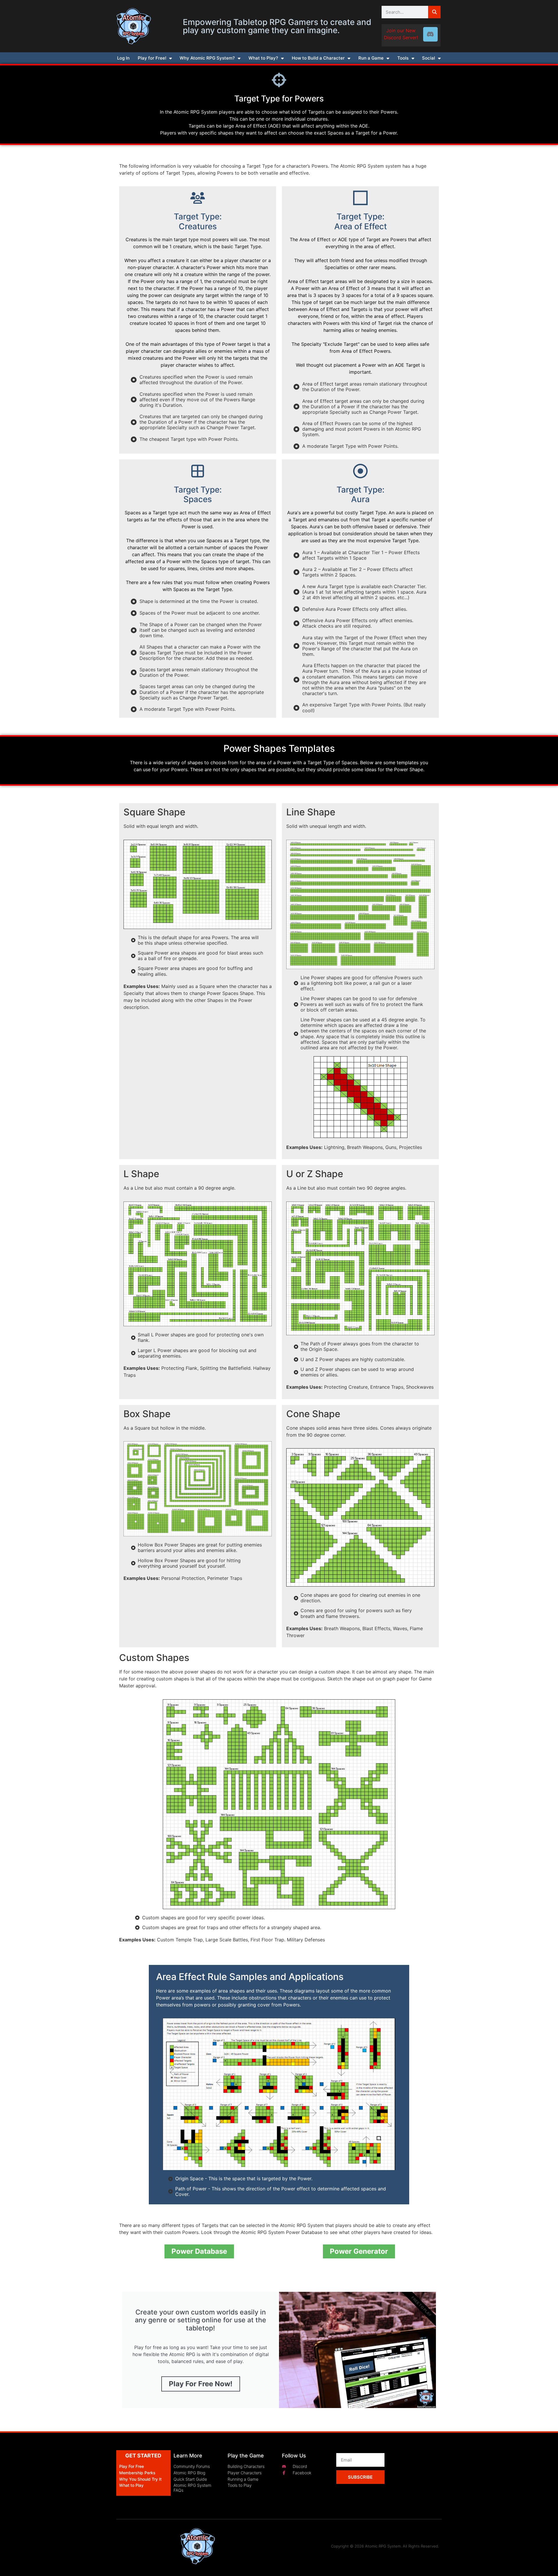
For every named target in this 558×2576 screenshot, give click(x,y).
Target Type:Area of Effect (361, 221)
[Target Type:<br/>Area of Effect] (360, 198)
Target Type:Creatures (198, 221)
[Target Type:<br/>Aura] (360, 471)
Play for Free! (152, 58)
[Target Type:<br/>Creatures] (198, 198)
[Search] (434, 12)
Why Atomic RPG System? (207, 58)
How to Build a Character (318, 58)
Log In (123, 58)
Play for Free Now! (201, 2384)
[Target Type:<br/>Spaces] (198, 471)
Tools (403, 58)
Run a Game (371, 58)
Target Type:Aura (361, 495)
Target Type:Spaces (198, 495)
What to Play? (263, 58)
